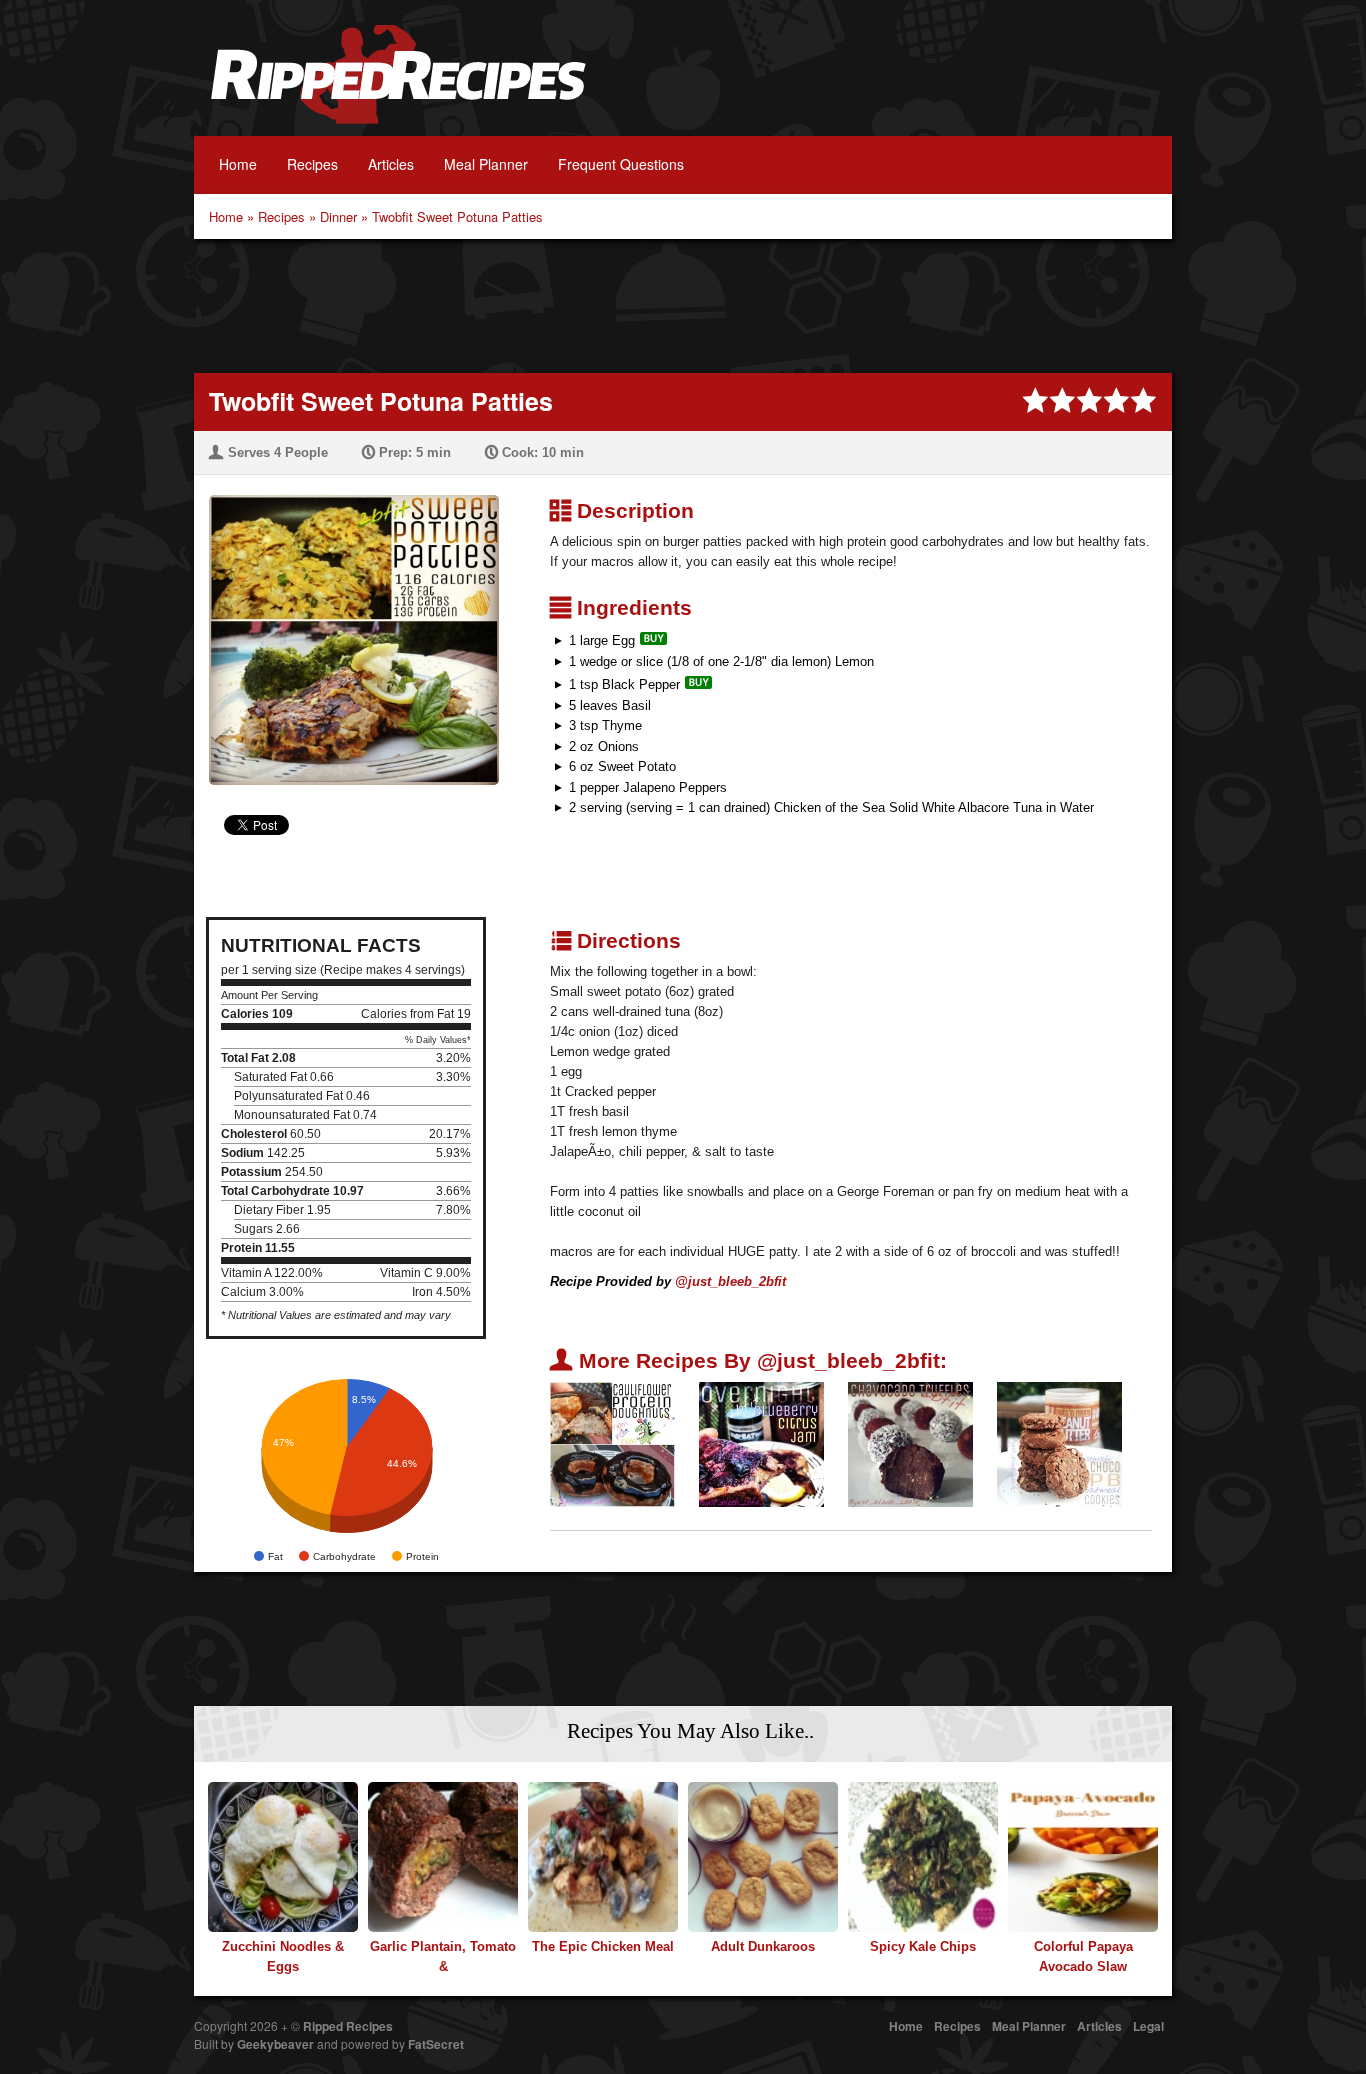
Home (238, 164)
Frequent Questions (621, 164)
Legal (1148, 2026)
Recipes (312, 164)
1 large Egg (602, 640)
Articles (391, 164)
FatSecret (436, 2044)
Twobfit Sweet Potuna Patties (457, 216)
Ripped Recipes (398, 85)
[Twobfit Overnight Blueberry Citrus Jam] (761, 1443)
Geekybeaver (275, 2044)
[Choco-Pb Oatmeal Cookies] (1059, 1443)
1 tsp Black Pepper (624, 684)
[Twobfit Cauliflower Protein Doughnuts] (612, 1443)
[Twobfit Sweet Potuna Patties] (346, 627)
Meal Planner (486, 164)
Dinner (338, 216)
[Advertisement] (683, 304)
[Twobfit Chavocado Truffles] (910, 1443)
